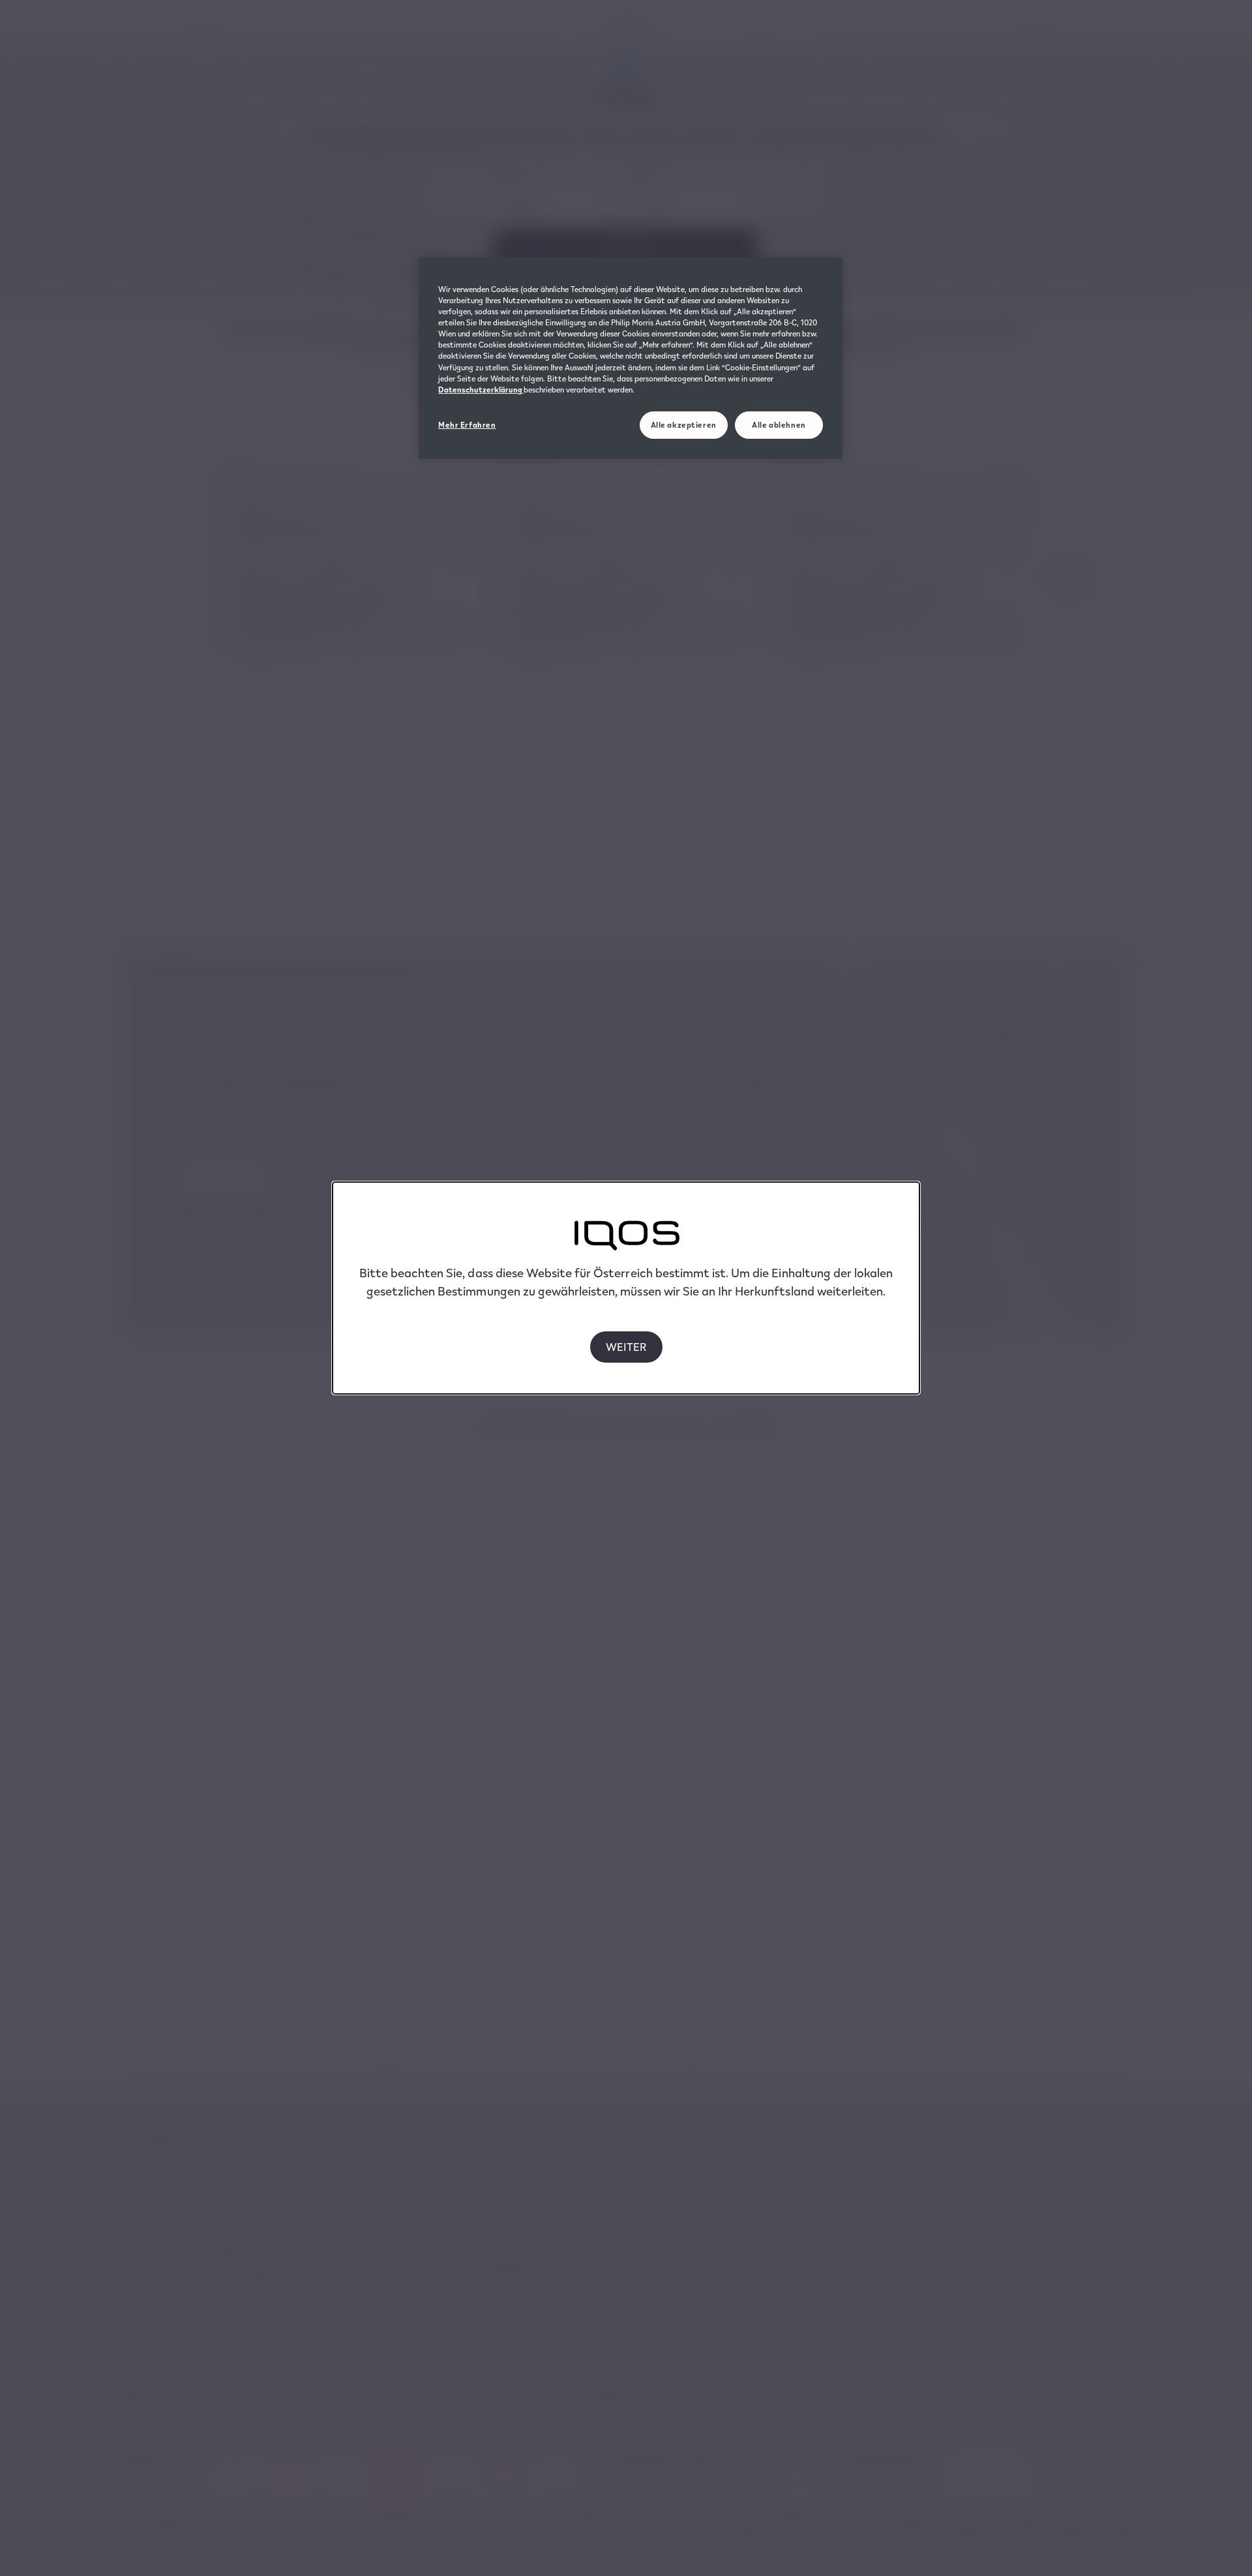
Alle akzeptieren (684, 425)
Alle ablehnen (779, 425)
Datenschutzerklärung (481, 390)
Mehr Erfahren (467, 425)
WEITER (626, 1347)
